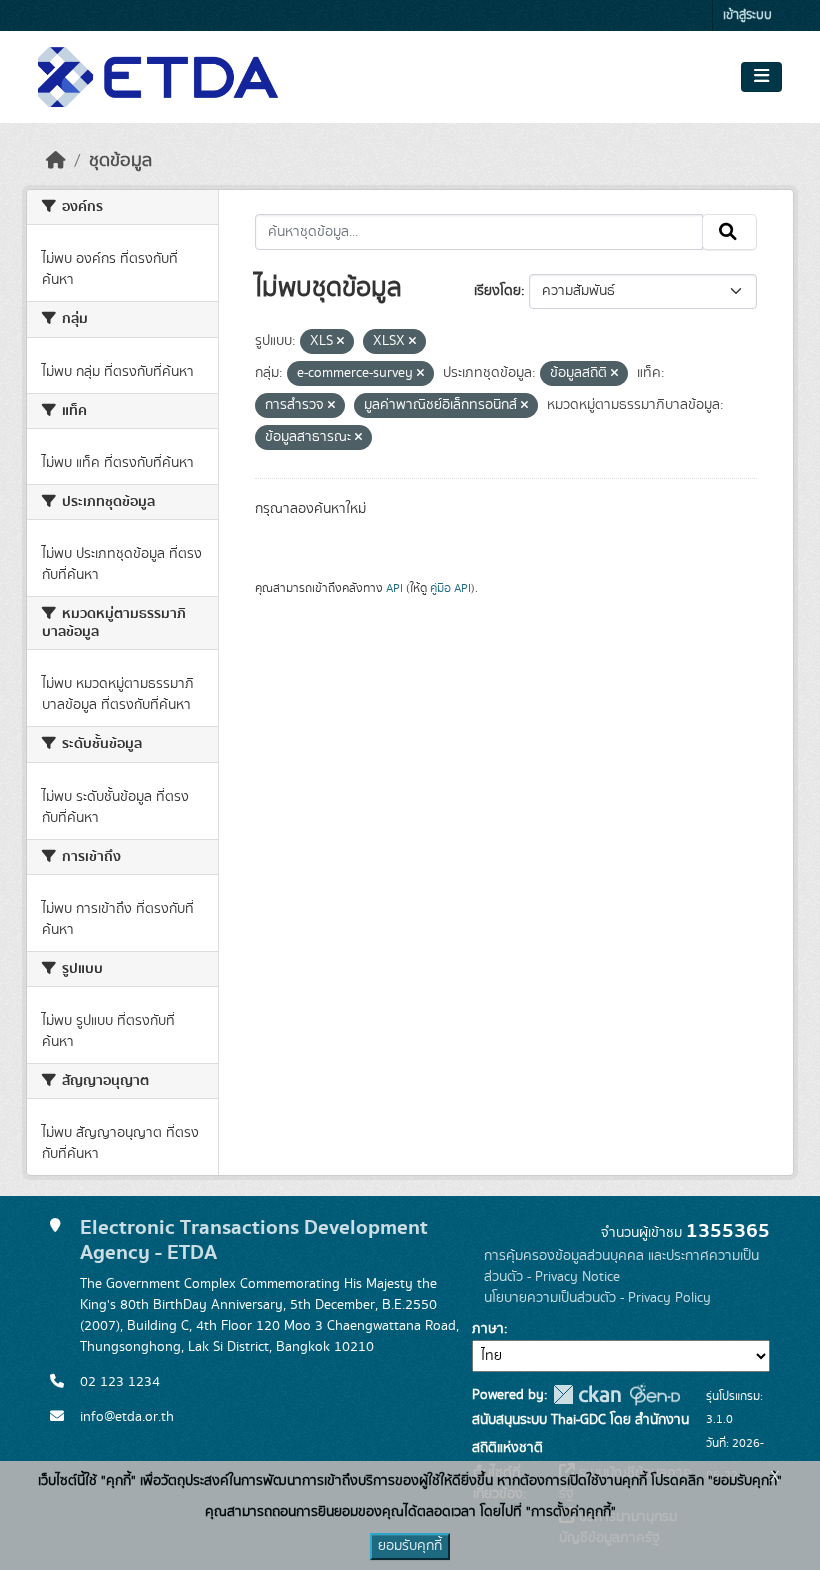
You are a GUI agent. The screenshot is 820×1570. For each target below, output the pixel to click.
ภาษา (488, 1329)
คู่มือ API (450, 588)
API (394, 588)
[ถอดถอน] (340, 342)
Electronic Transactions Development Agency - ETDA (254, 1240)
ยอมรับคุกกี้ (410, 1546)
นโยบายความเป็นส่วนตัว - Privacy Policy (597, 1298)
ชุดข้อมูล (120, 161)
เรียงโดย (497, 291)
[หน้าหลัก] (56, 161)
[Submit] (729, 232)
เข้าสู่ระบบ (747, 15)
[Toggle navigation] (761, 77)
